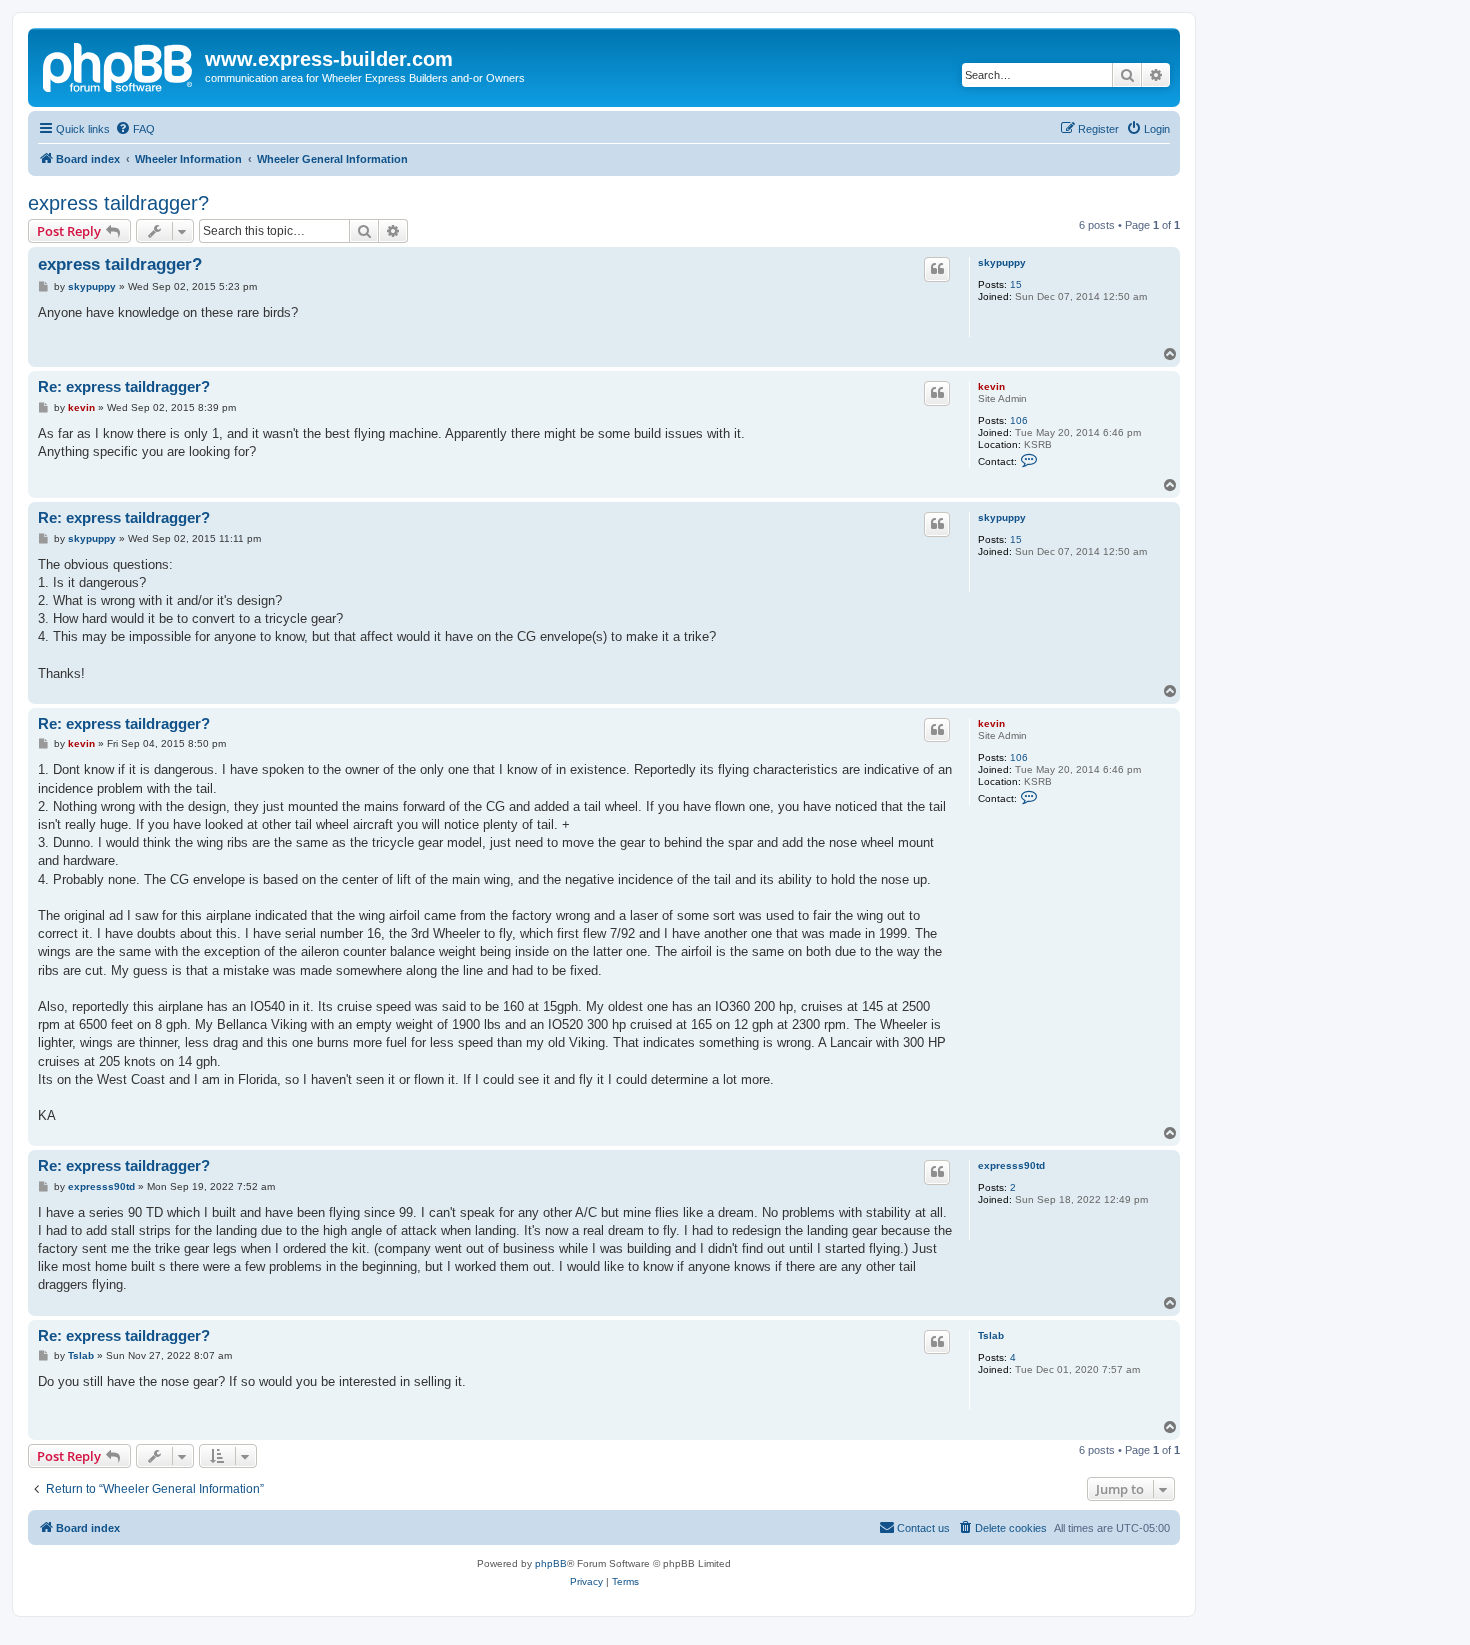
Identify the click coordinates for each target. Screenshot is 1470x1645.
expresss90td (1011, 1165)
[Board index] (119, 65)
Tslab (991, 1335)
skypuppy (1002, 262)
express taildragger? (118, 203)
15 (1016, 284)
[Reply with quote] (937, 269)
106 (1019, 420)
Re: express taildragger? (124, 386)
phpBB (551, 1563)
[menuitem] (135, 129)
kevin (991, 386)
